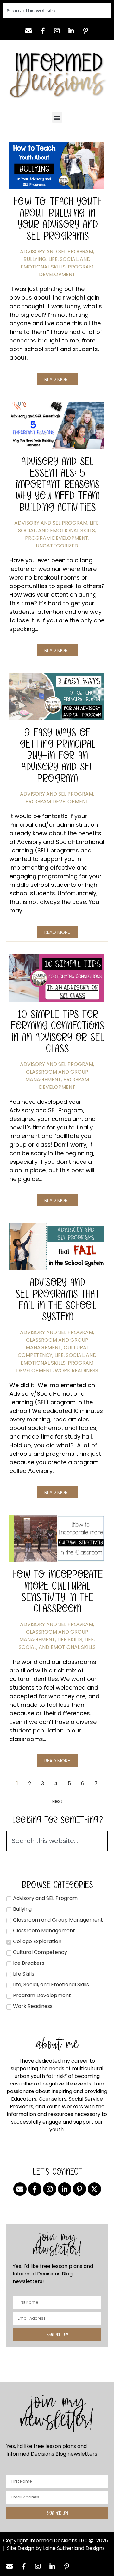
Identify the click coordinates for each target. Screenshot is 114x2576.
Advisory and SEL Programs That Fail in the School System (57, 1299)
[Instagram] (57, 31)
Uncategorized (57, 546)
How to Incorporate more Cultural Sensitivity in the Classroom (57, 1591)
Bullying (35, 259)
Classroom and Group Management (57, 1076)
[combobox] (57, 11)
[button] (57, 117)
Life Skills (70, 1640)
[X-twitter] (94, 2189)
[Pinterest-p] (85, 31)
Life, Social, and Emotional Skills (56, 263)
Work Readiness (76, 1370)
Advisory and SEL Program (57, 251)
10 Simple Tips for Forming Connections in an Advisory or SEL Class (57, 1031)
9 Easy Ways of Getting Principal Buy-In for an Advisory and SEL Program (57, 755)
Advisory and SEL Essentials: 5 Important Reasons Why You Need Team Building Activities (57, 484)
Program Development (66, 271)
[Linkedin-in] (71, 31)
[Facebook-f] (43, 31)
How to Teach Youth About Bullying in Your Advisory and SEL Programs (57, 218)
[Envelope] (28, 31)
